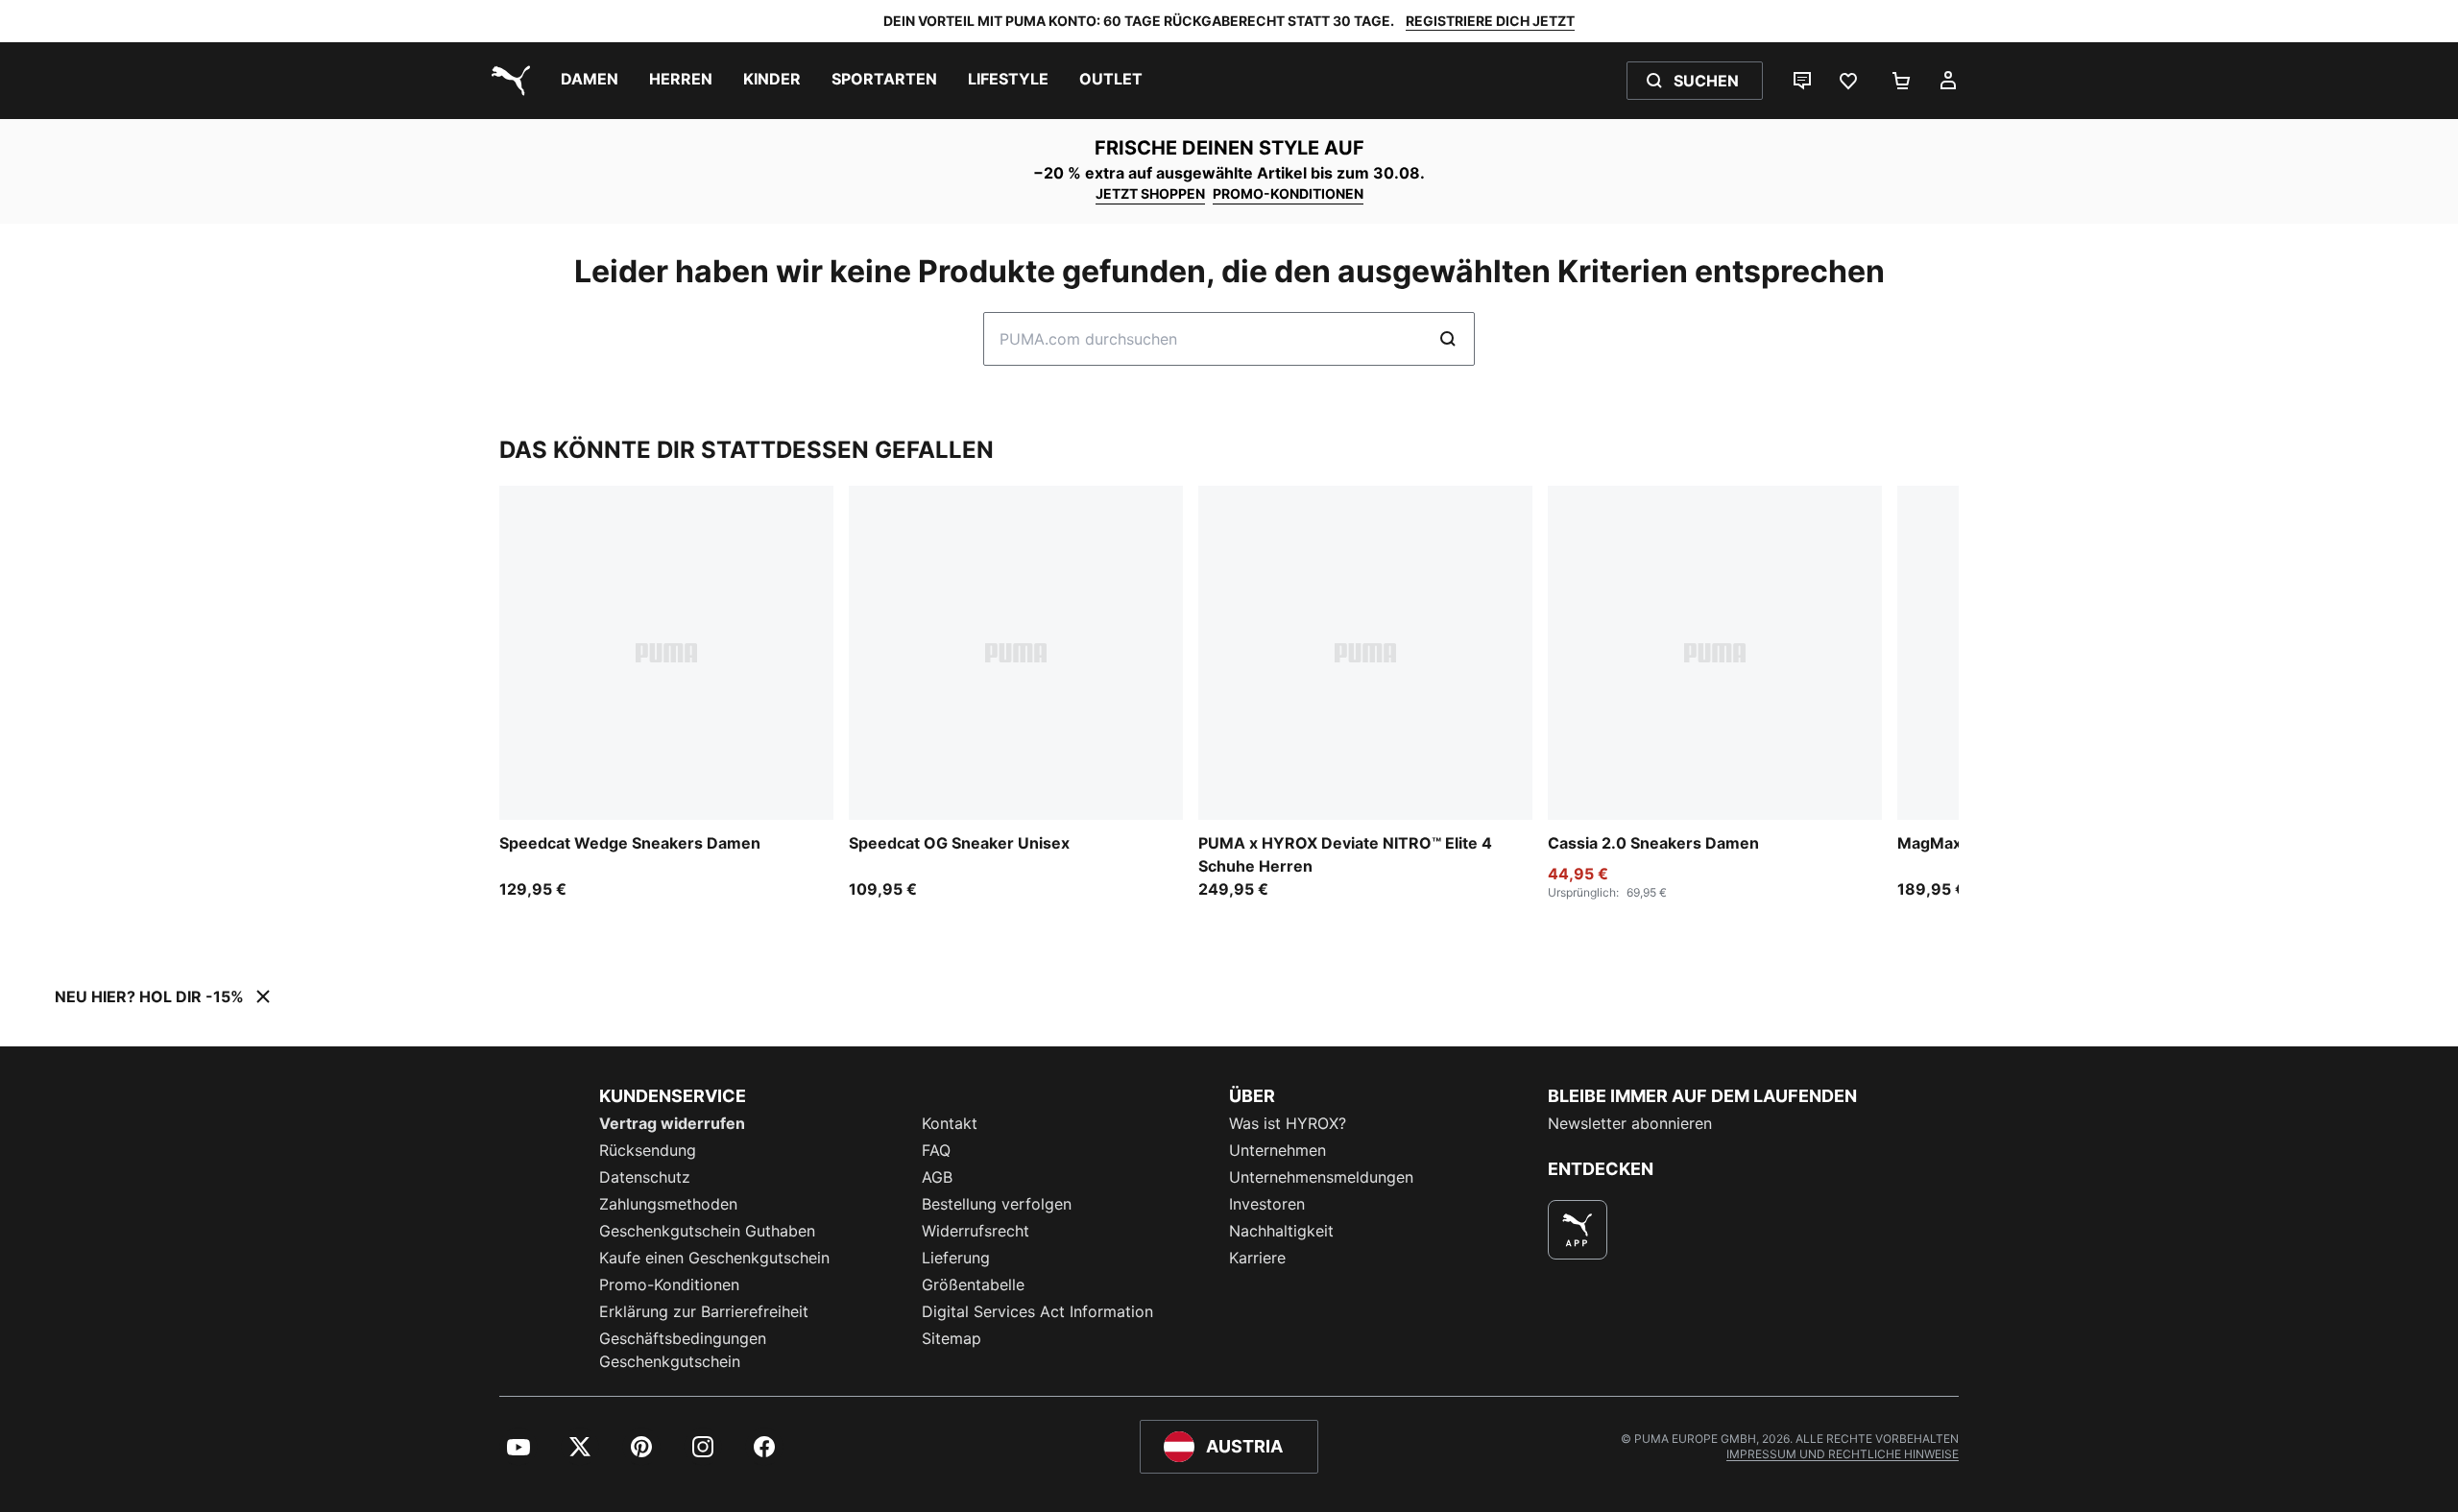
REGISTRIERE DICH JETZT (1490, 21)
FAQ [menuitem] (936, 1150)
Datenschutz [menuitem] (645, 1177)
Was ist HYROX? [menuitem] (1288, 1123)
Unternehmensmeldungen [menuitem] (1321, 1177)
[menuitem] (590, 81)
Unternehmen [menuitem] (1277, 1150)
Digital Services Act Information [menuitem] (1037, 1311)
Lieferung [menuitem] (956, 1258)
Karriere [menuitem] (1257, 1258)
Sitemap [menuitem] (952, 1338)
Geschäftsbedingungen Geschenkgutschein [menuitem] (683, 1350)
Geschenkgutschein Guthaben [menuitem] (707, 1231)
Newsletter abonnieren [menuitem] (1630, 1123)
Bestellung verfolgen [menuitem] (997, 1204)
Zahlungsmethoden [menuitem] (668, 1204)
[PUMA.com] (507, 81)
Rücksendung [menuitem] (648, 1150)
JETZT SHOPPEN (1150, 193)
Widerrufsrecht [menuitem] (976, 1231)
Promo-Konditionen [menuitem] (669, 1284)
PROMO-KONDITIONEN (1288, 193)
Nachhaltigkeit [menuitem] (1281, 1231)
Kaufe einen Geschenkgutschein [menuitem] (714, 1258)
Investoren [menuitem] (1267, 1204)
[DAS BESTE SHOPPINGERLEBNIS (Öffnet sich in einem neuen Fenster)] (1578, 1230)
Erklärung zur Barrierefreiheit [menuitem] (704, 1311)
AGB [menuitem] (937, 1177)
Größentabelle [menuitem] (973, 1284)
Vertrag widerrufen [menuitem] (672, 1123)
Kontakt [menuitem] (950, 1123)
